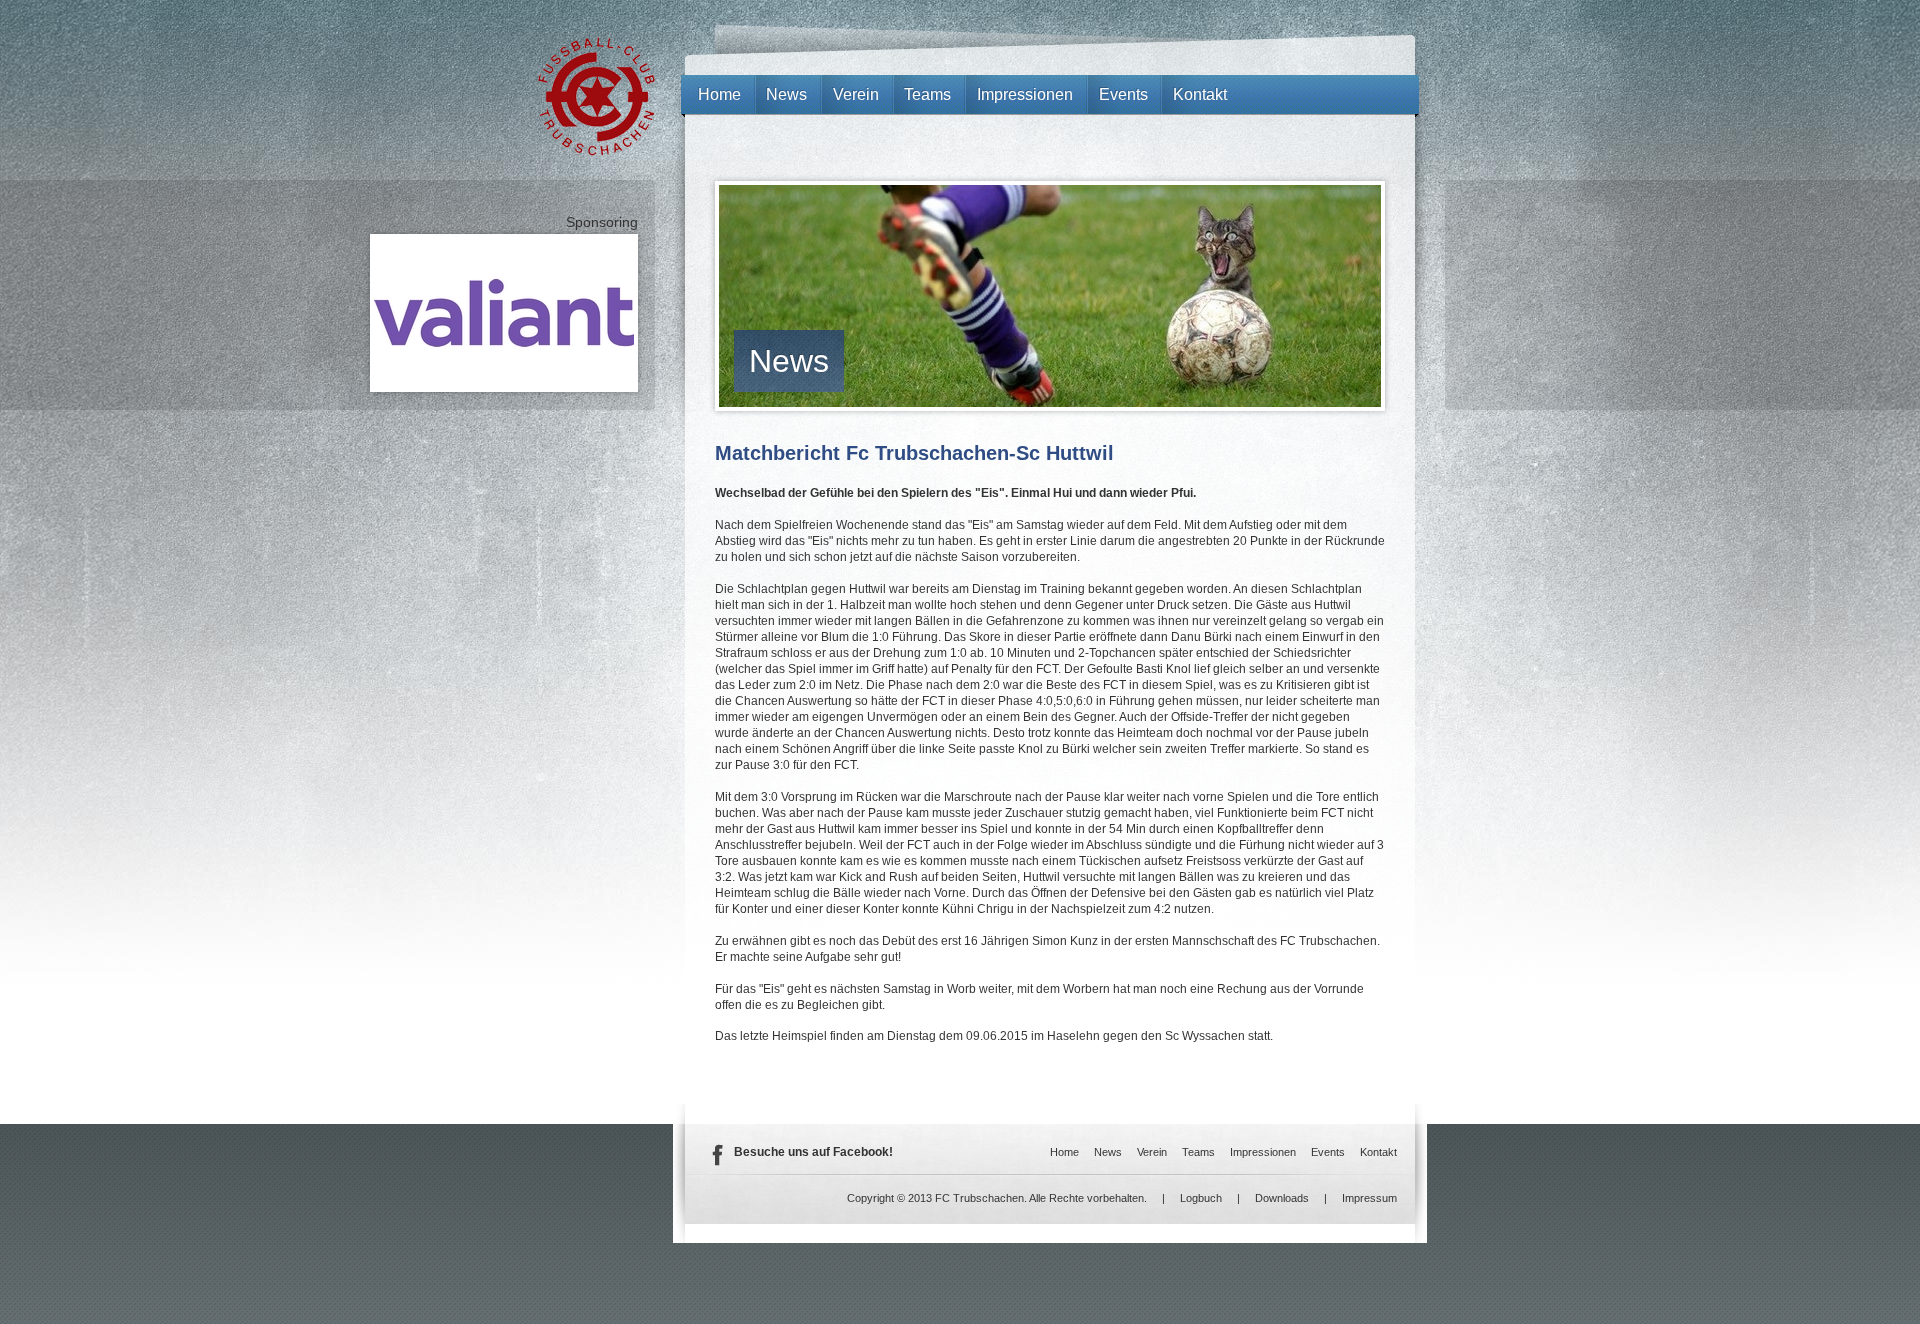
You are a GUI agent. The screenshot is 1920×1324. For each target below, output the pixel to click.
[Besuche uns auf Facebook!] (717, 1162)
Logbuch (1201, 1198)
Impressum (1369, 1198)
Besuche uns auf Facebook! (813, 1152)
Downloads (1282, 1198)
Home (719, 94)
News (789, 361)
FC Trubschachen (596, 96)
